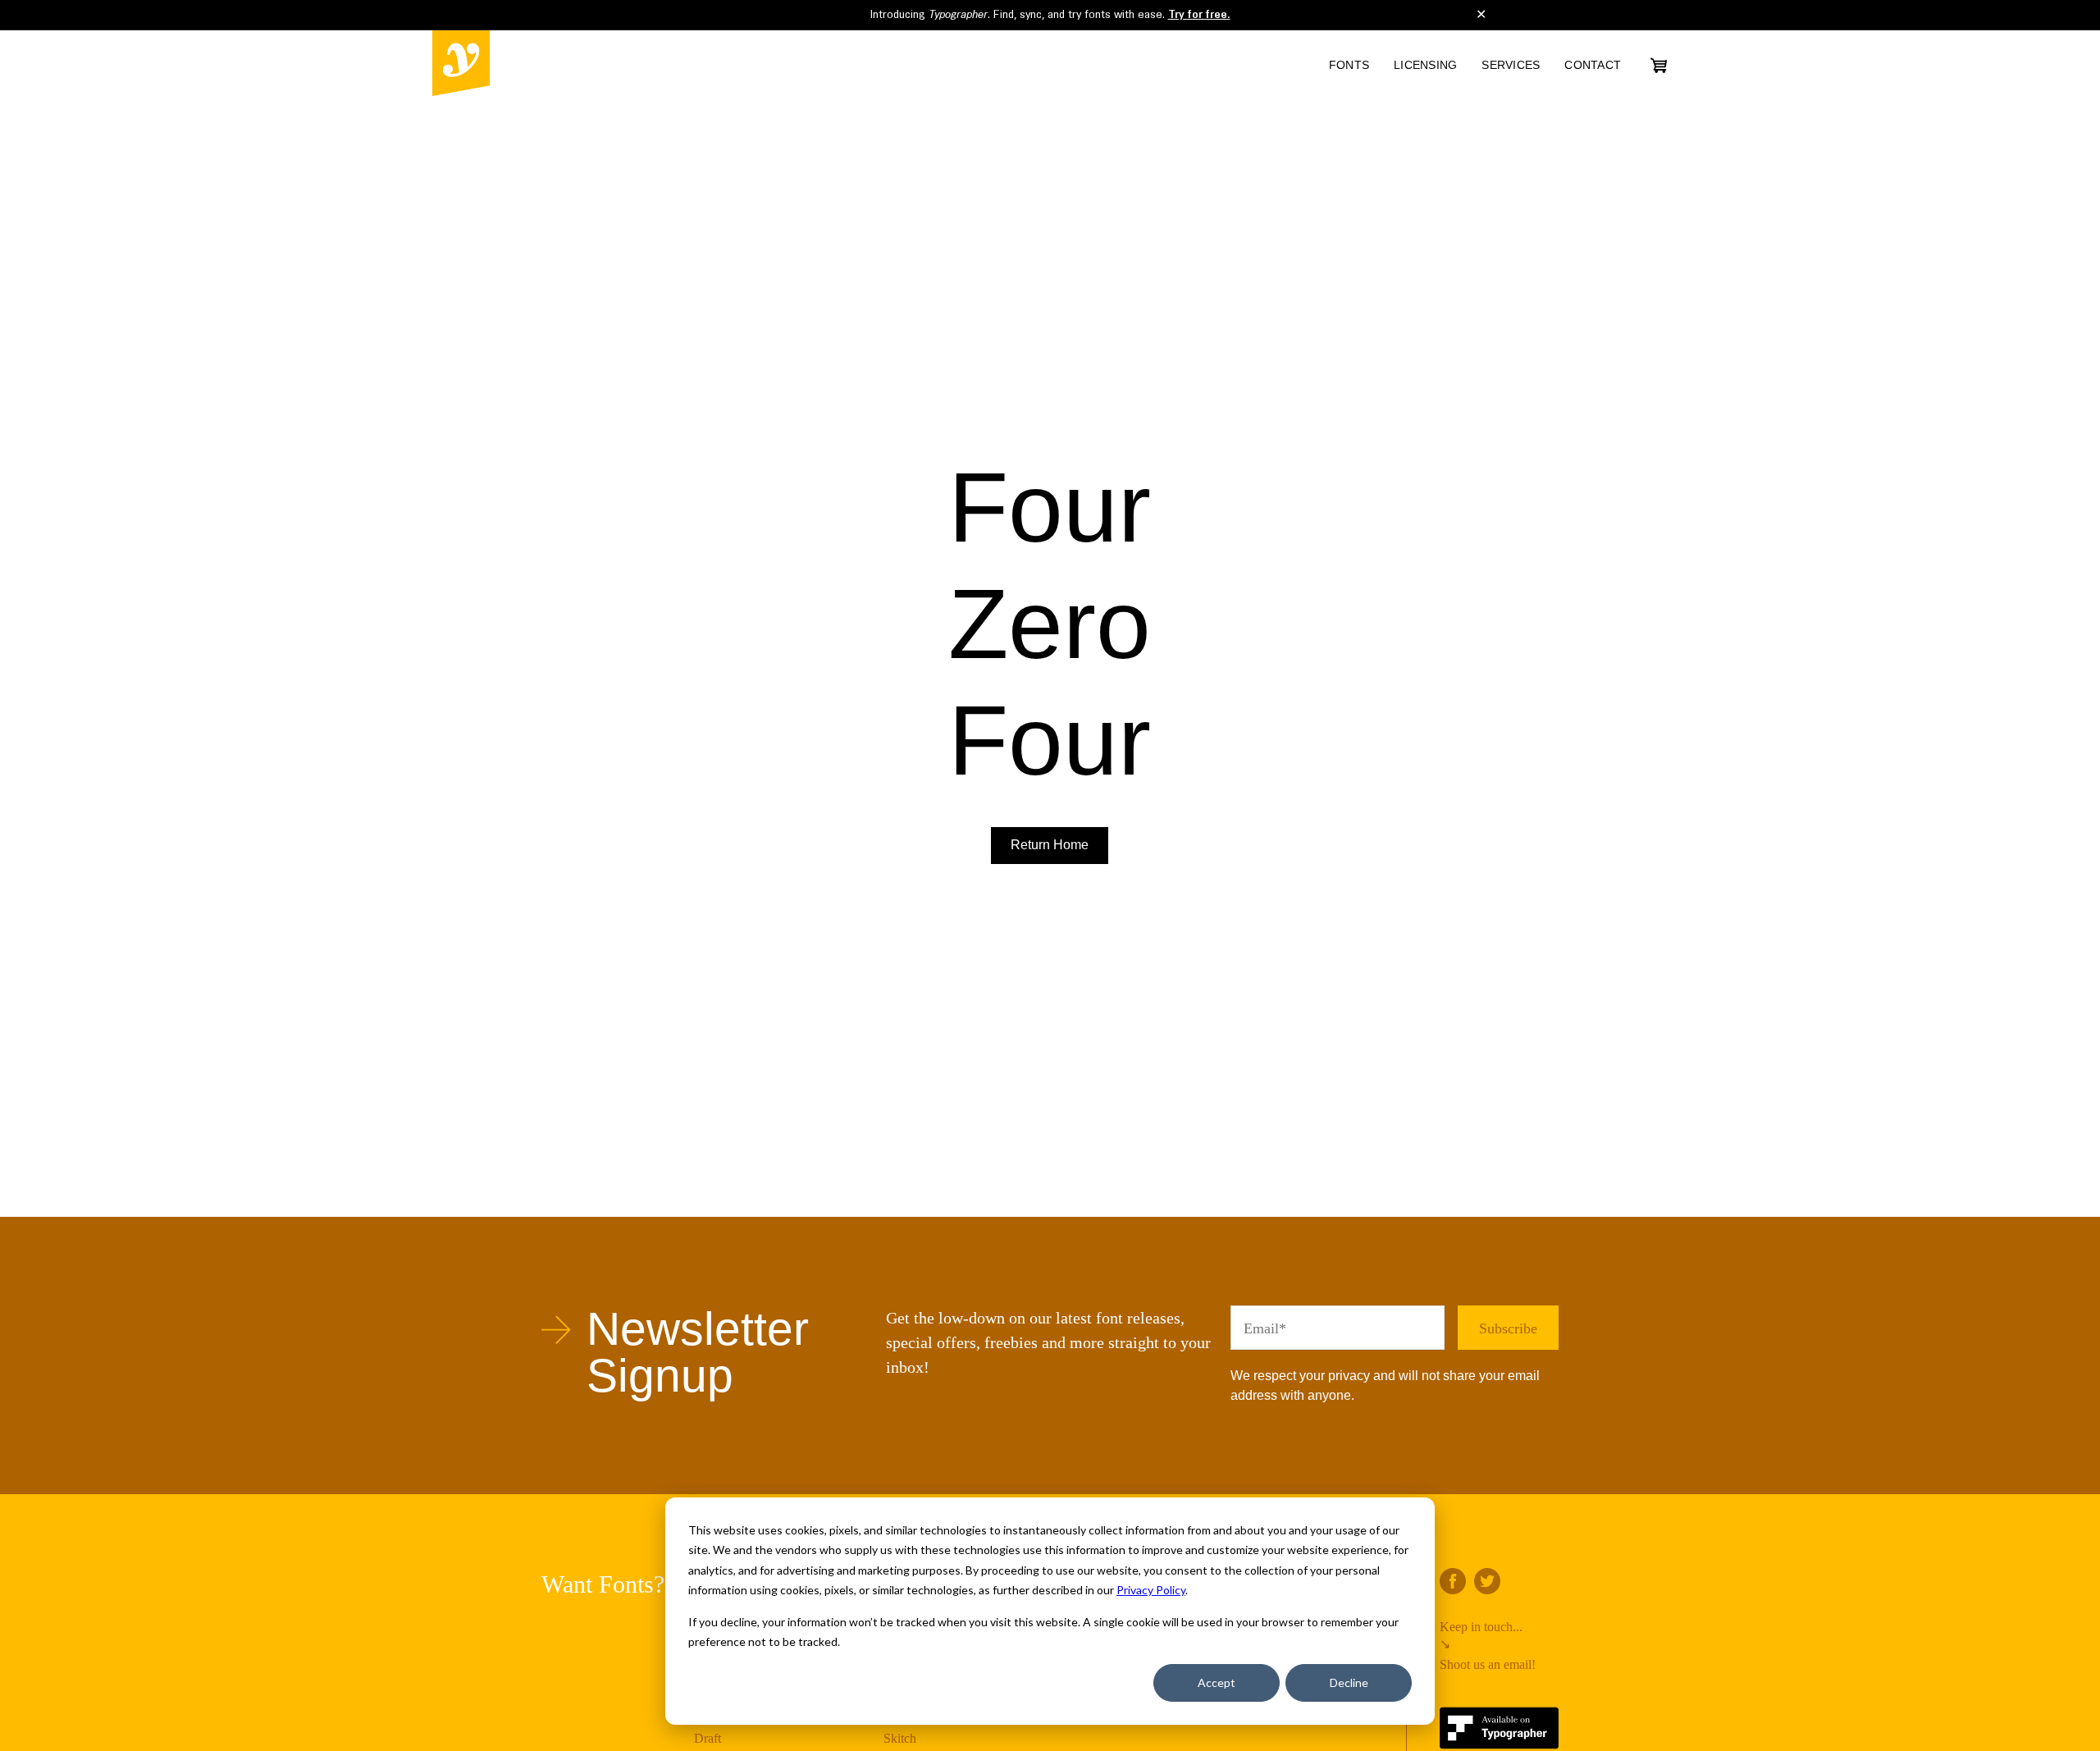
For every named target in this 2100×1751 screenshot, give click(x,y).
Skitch (900, 1738)
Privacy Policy (1151, 1590)
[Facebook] (1453, 1581)
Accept (1217, 1682)
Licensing (1425, 65)
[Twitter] (1487, 1581)
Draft (708, 1738)
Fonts (1349, 65)
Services (1511, 65)
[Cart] (1659, 65)
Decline (1349, 1682)
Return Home (1050, 845)
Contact (1593, 65)
